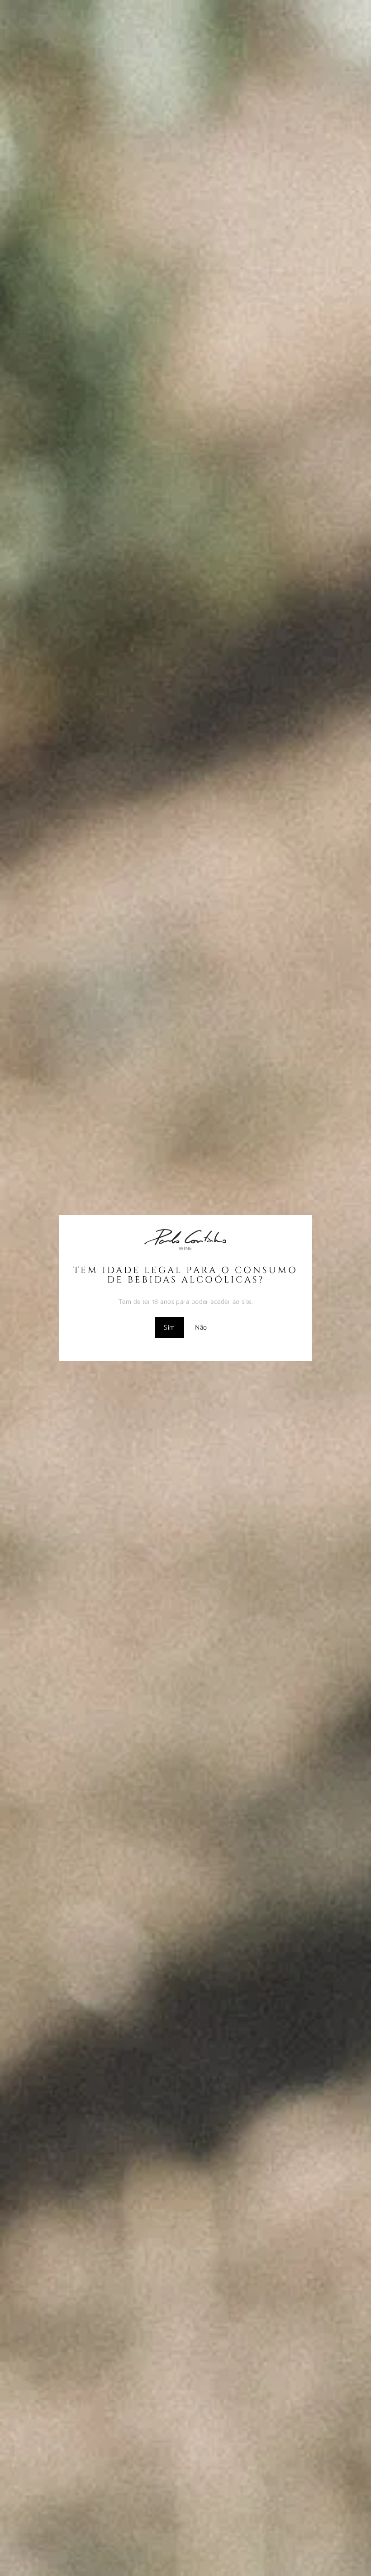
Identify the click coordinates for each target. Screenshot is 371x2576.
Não (201, 1328)
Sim (169, 1328)
